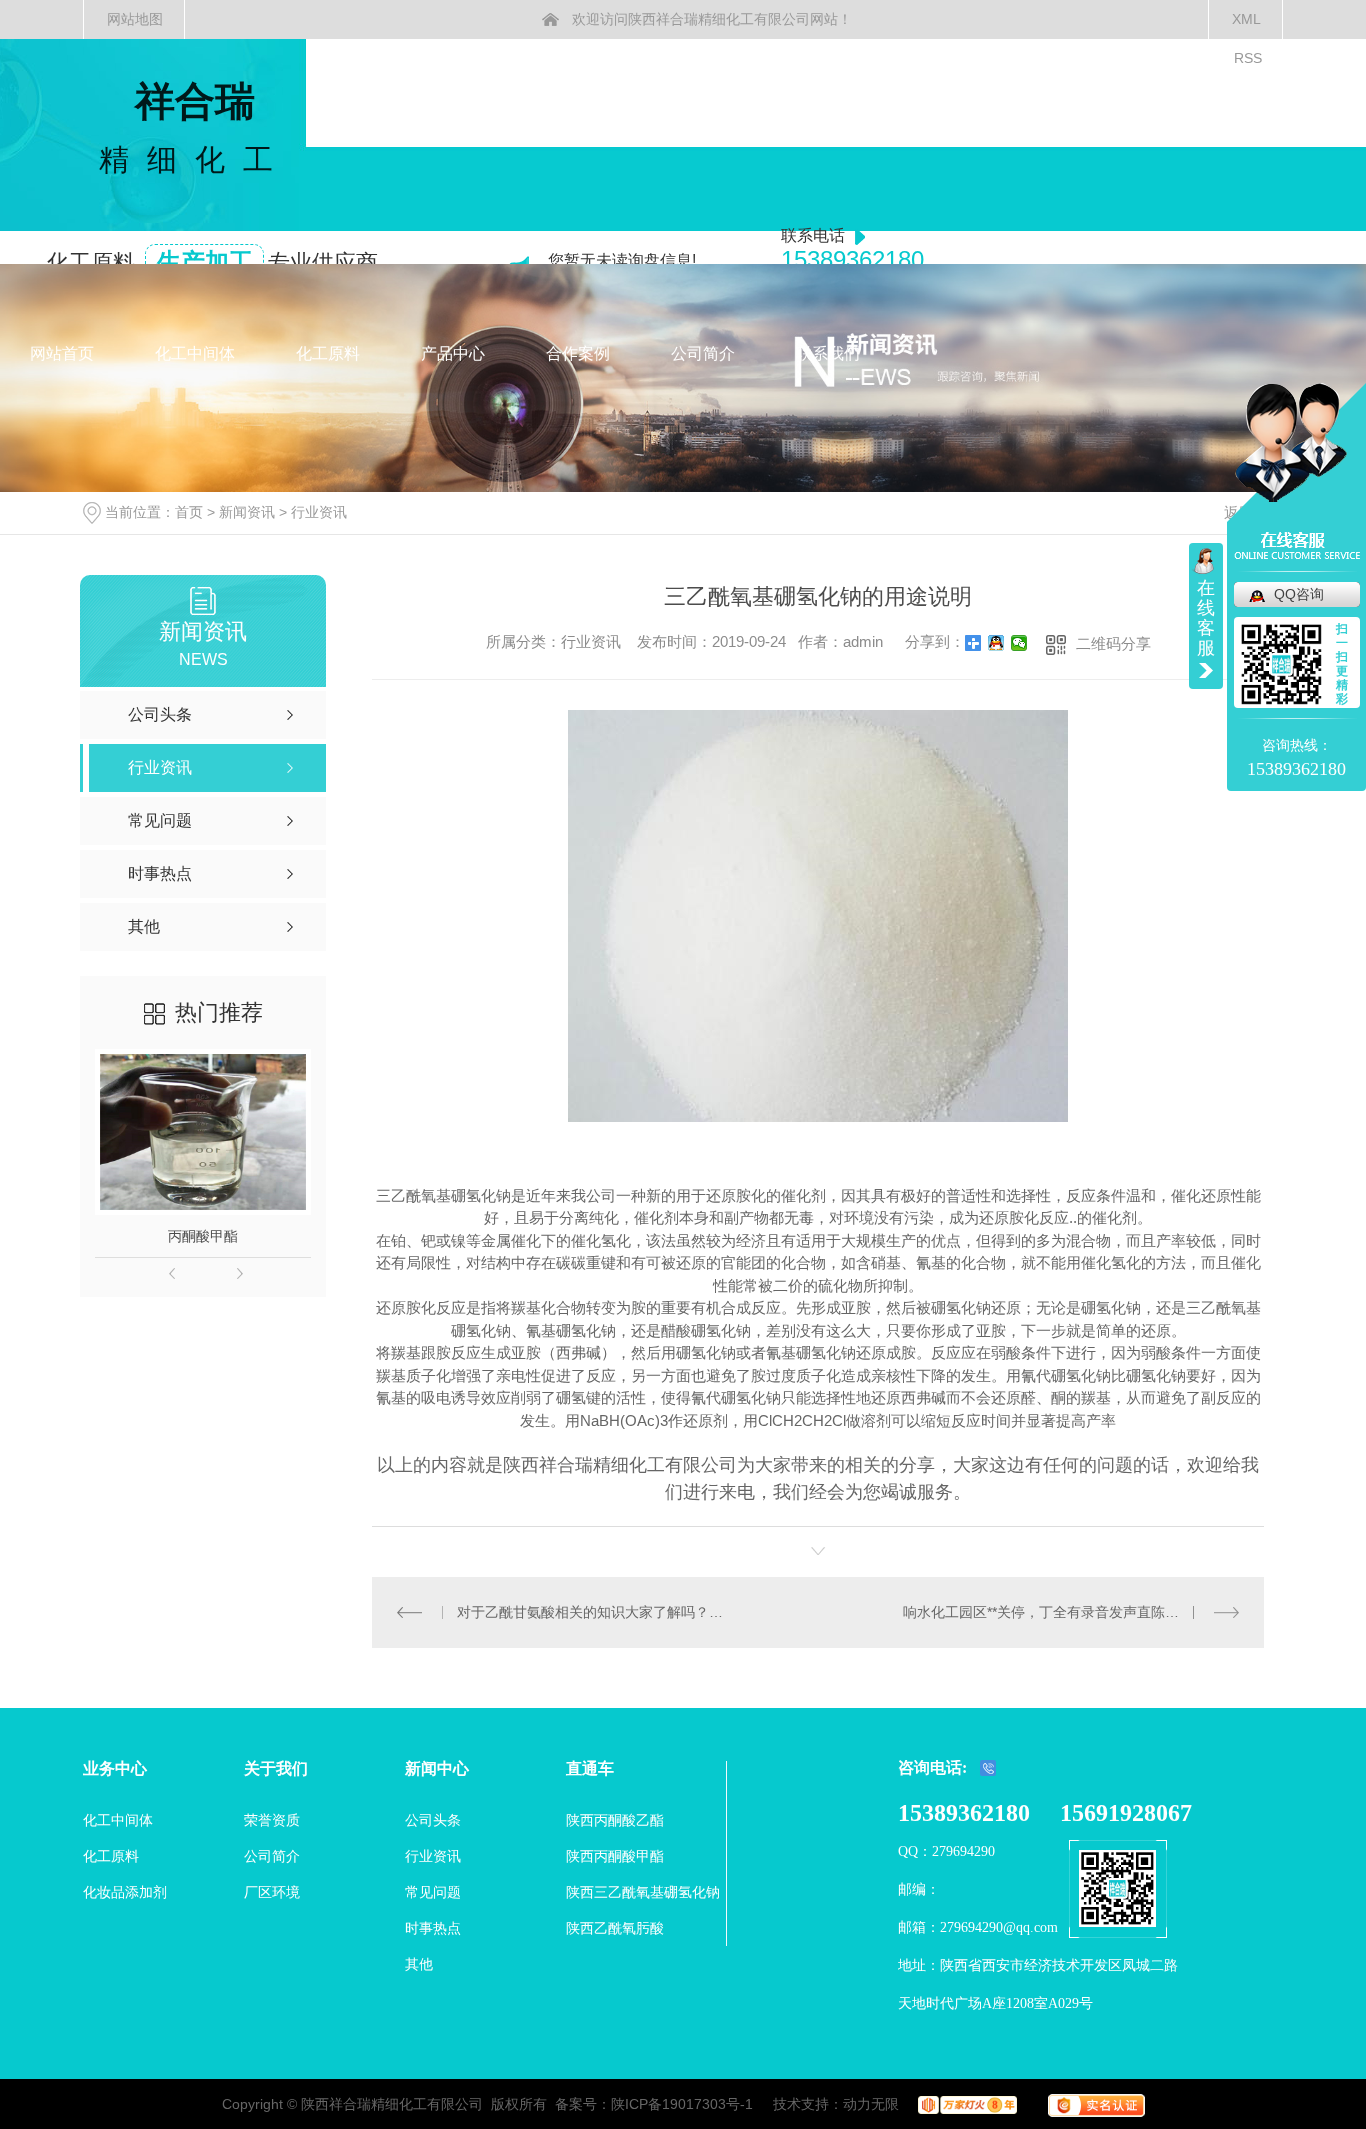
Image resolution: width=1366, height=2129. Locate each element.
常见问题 (433, 1892)
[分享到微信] (1019, 643)
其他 (419, 1964)
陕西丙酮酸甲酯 (615, 1856)
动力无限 (871, 2104)
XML (1246, 19)
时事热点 (433, 1928)
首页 (189, 512)
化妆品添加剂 (125, 1892)
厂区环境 (272, 1892)
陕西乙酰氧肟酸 (615, 1928)
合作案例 (578, 353)
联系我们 (828, 353)
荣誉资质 (272, 1820)
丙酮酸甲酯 (203, 1236)
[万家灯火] (960, 2104)
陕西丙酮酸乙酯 (615, 1820)
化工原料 (328, 353)
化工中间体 (195, 353)
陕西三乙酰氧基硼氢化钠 (643, 1892)
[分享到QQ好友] (996, 643)
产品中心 (453, 353)
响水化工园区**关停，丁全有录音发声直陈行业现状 (1062, 1612)
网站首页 (62, 353)
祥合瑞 (195, 127)
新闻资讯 (247, 512)
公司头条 (433, 1820)
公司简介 (703, 353)
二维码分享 (1113, 643)
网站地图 (135, 19)
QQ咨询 (1299, 594)
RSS (1248, 58)
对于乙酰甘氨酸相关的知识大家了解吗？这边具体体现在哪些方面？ (595, 1612)
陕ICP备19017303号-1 (682, 2104)
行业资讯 (319, 512)
